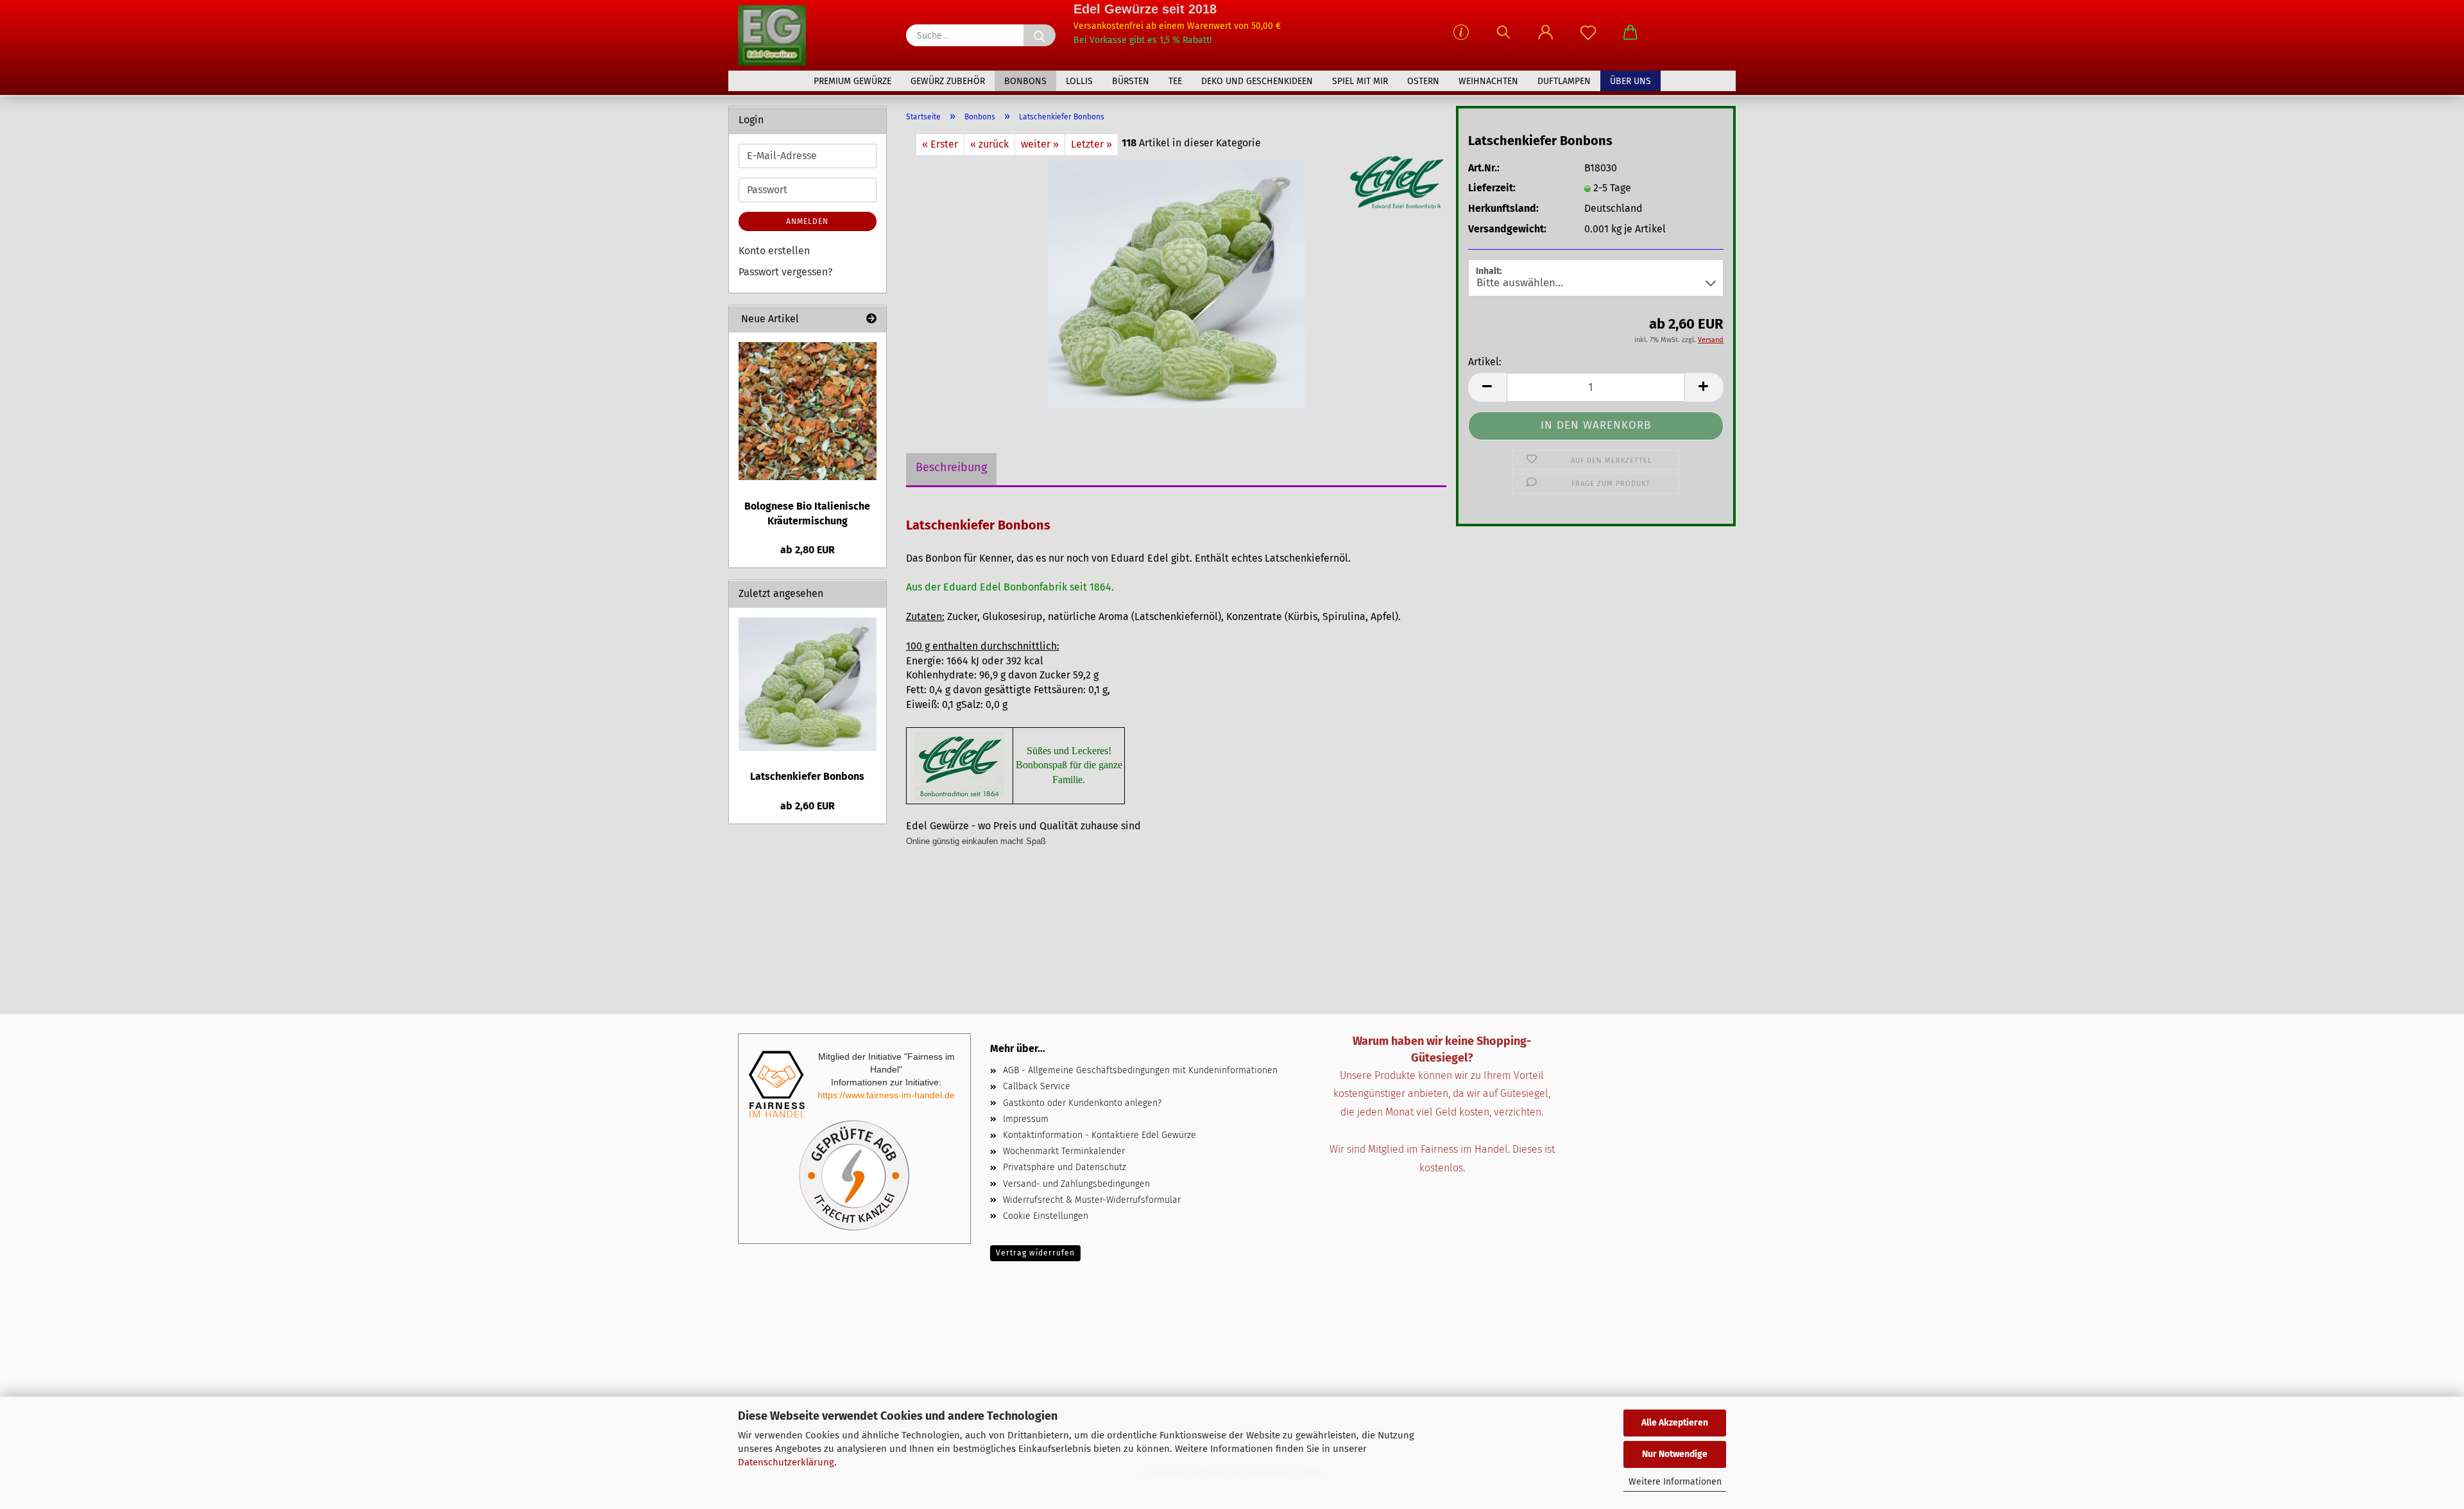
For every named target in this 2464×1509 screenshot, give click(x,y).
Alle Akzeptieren (1675, 1423)
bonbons (1025, 81)
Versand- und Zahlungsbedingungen (1076, 1184)
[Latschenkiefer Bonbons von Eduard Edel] (1176, 283)
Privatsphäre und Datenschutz (1065, 1167)
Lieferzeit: (1492, 188)
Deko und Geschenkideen (1257, 81)
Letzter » (1091, 144)
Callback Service (1037, 1086)
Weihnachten (1488, 81)
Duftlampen (1564, 81)
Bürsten (1131, 81)
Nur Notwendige (1675, 1454)
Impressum (1026, 1119)
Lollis (1079, 81)
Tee (1175, 81)
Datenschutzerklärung (786, 1462)
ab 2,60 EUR (808, 806)
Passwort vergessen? (785, 272)
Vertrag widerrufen (1035, 1253)
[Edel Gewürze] (777, 35)
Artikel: (1485, 362)
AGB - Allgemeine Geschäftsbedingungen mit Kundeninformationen (1140, 1070)
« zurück (989, 144)
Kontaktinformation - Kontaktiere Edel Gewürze (1099, 1135)
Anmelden (807, 221)
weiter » (1040, 144)
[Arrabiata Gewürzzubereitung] (808, 411)
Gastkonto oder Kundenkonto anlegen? (1082, 1103)
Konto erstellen (774, 251)
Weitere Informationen (1675, 1482)
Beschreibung (951, 467)
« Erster (940, 144)
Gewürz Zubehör (948, 81)
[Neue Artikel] (871, 319)
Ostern (1423, 81)
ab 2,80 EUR (808, 550)
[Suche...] (1039, 35)
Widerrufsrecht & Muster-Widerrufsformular (1092, 1200)
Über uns (1630, 81)
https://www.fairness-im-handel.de (886, 1095)
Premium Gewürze (852, 81)
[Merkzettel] (1588, 39)
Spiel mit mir (1360, 81)
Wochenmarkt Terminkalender (1064, 1151)
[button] (1546, 39)
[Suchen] (1503, 39)
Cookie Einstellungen (1046, 1216)
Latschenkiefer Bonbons (807, 776)
